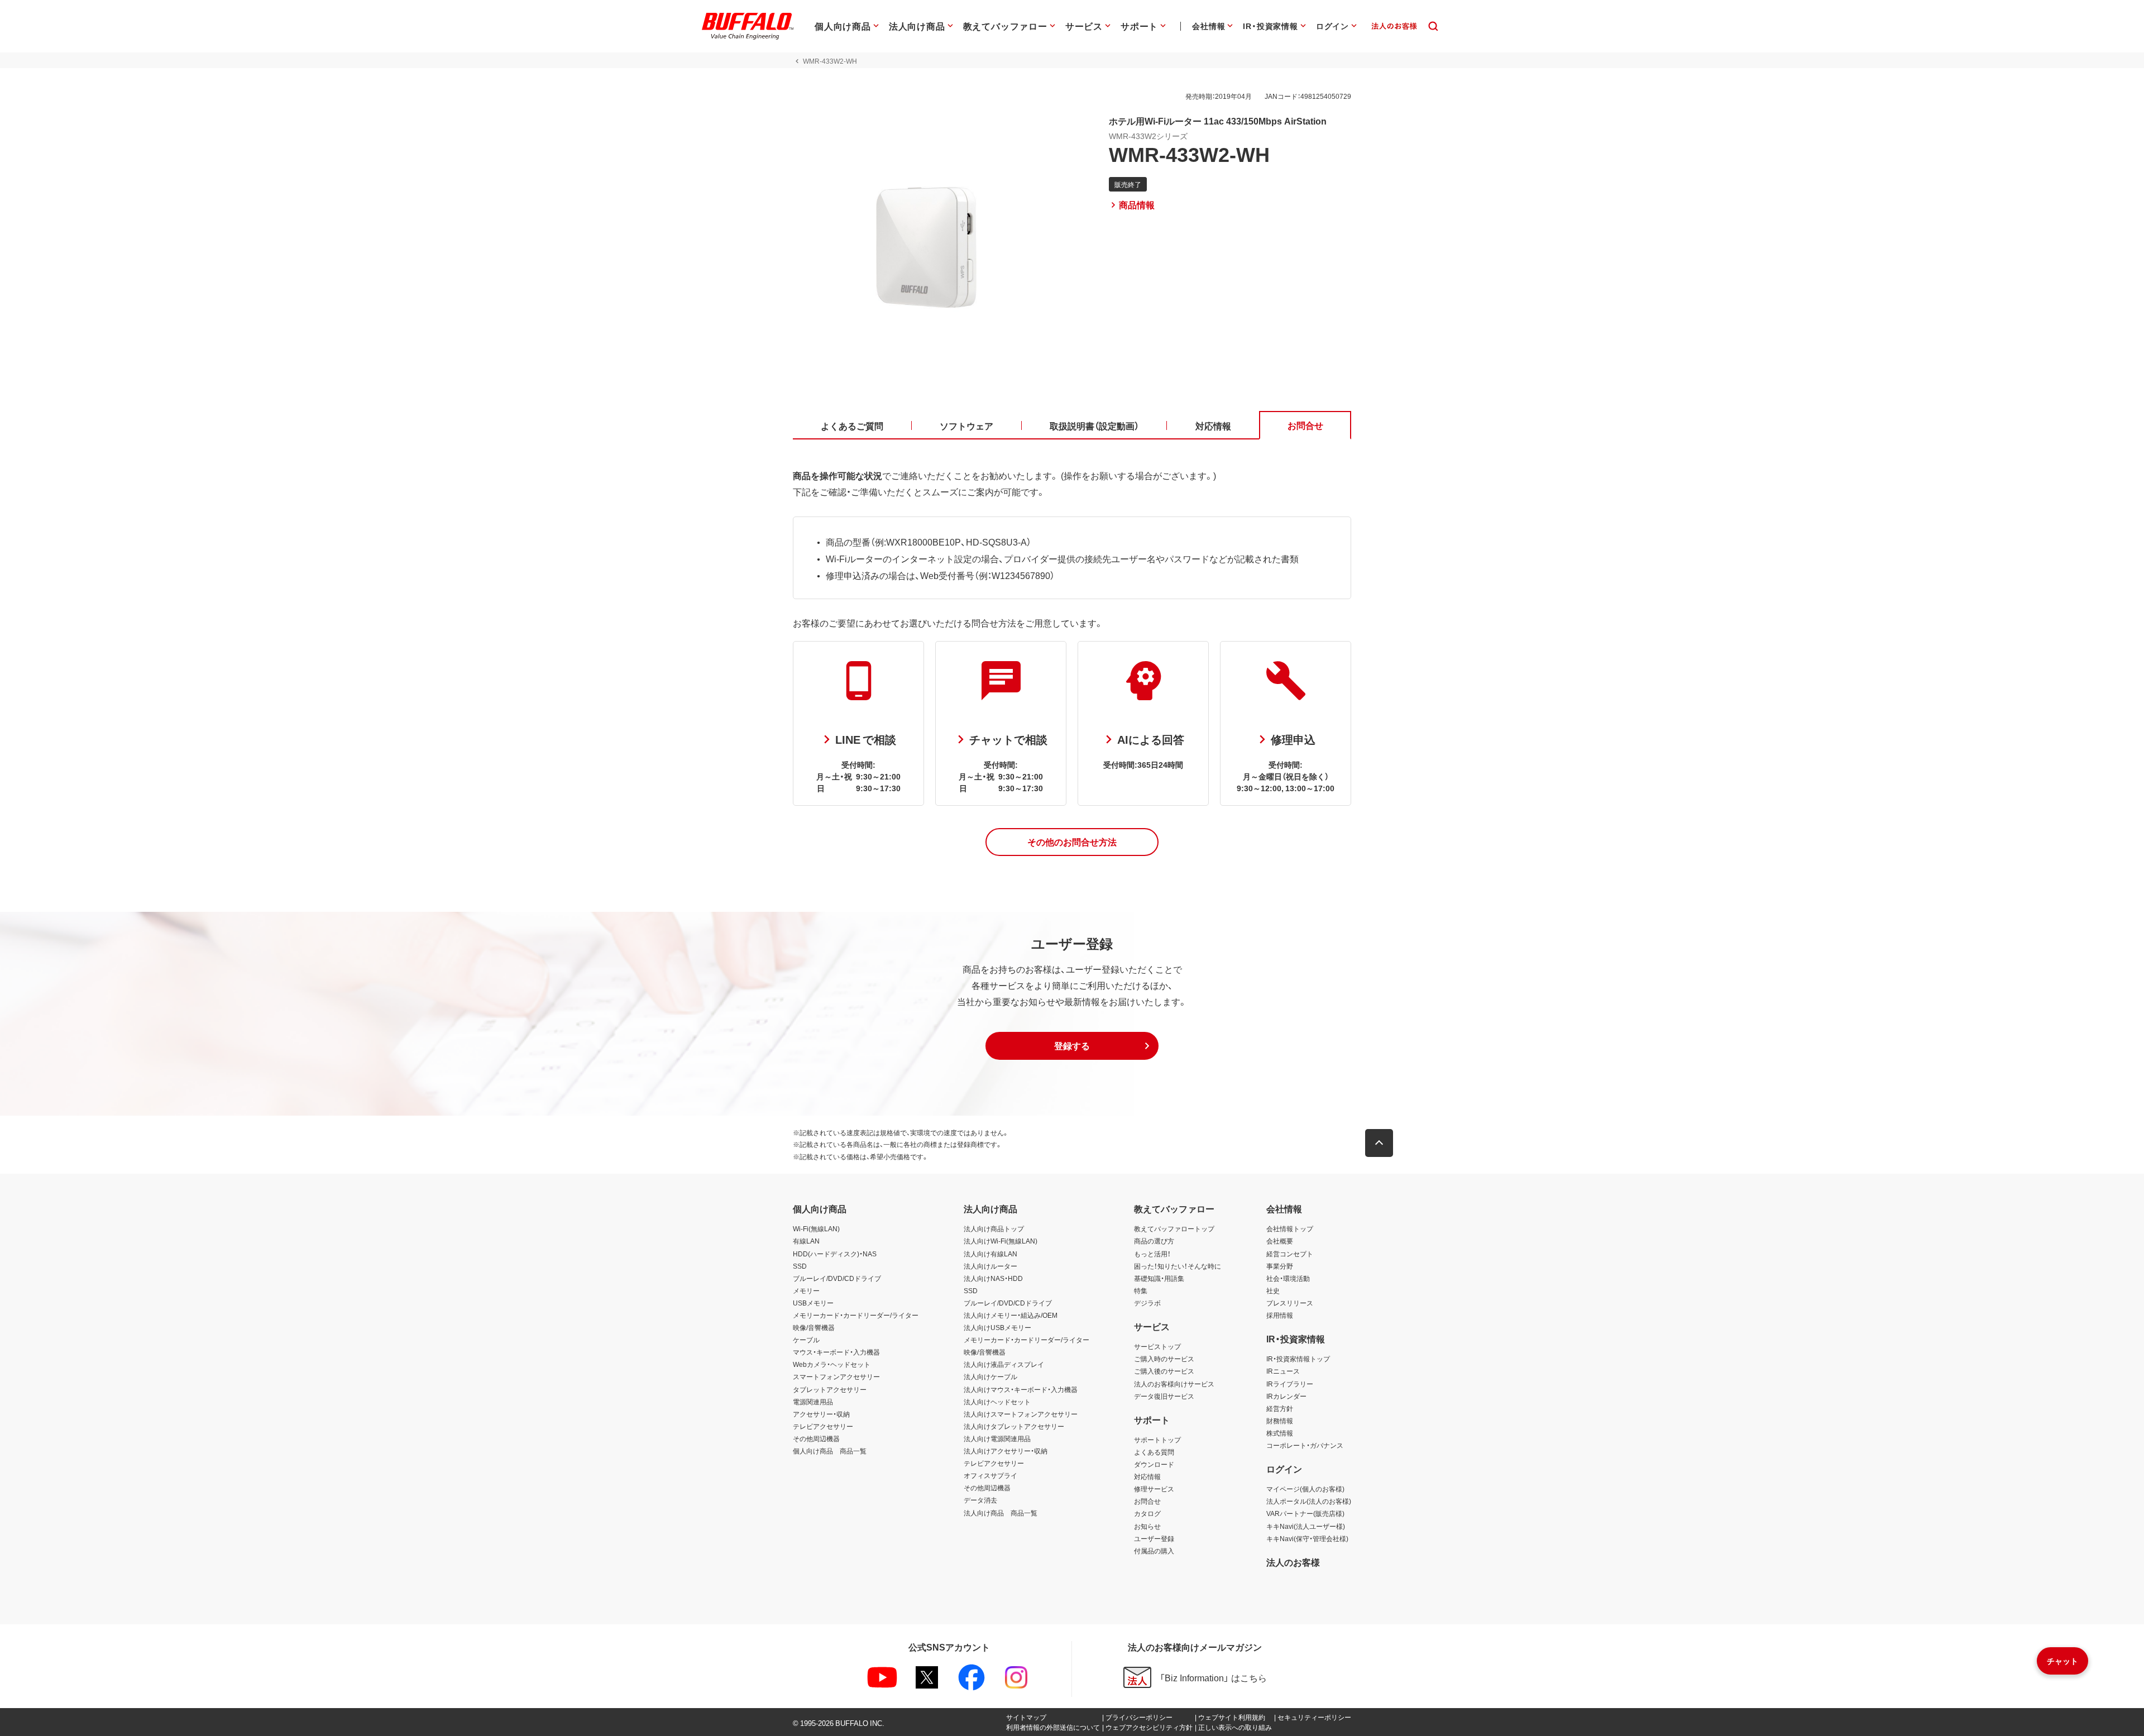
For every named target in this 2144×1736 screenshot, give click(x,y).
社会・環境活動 (1288, 1278)
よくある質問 (1154, 1452)
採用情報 (1280, 1315)
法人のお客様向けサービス (1174, 1384)
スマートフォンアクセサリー (836, 1376)
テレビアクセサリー (823, 1426)
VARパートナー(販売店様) (1305, 1513)
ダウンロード (1154, 1464)
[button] (1072, 842)
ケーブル (806, 1340)
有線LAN (806, 1241)
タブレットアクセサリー (830, 1389)
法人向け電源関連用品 (997, 1438)
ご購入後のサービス (1164, 1371)
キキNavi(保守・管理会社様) (1307, 1538)
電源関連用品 (813, 1402)
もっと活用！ (1152, 1254)
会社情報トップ (1290, 1228)
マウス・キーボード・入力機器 (836, 1352)
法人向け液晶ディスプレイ (1004, 1364)
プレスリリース (1290, 1303)
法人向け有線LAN (990, 1254)
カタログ (1147, 1513)
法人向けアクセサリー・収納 (1006, 1451)
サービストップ (1157, 1346)
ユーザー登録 (1154, 1538)
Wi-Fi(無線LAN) (816, 1228)
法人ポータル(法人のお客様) (1309, 1501)
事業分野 (1280, 1266)
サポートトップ (1157, 1440)
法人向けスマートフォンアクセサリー (1021, 1414)
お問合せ (1147, 1501)
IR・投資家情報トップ (1298, 1359)
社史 (1273, 1290)
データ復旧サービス (1164, 1396)
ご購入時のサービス (1164, 1359)
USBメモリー (813, 1303)
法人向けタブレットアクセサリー (1014, 1426)
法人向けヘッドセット (997, 1402)
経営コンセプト (1290, 1254)
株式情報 (1280, 1433)
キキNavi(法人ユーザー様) (1306, 1526)
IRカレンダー (1286, 1396)
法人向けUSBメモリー (997, 1327)
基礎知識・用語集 (1159, 1278)
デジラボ (1147, 1303)
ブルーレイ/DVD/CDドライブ (837, 1278)
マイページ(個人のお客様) (1305, 1489)
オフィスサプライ (990, 1475)
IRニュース (1283, 1371)
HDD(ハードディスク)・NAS (835, 1254)
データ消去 (980, 1500)
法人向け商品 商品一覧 (1001, 1513)
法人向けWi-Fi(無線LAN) (1001, 1241)
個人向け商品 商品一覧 (830, 1451)
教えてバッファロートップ (1174, 1228)
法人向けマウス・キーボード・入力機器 (1021, 1389)
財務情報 (1280, 1421)
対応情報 (1147, 1476)
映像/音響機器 (814, 1327)
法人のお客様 (1293, 1562)
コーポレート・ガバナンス (1305, 1445)
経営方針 (1280, 1408)
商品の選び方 (1154, 1241)
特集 (1141, 1290)
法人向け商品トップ (994, 1228)
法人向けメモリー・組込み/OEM (1011, 1315)
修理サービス (1154, 1489)
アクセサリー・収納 (821, 1414)
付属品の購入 (1154, 1551)
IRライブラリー (1290, 1384)
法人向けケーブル (990, 1376)
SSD (800, 1266)
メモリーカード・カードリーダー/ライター (856, 1315)
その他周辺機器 (816, 1438)
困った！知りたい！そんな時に (1178, 1266)
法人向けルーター (990, 1266)
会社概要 (1280, 1241)
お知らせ (1147, 1526)
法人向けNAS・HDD (993, 1278)
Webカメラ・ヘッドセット (832, 1364)
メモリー (806, 1290)
